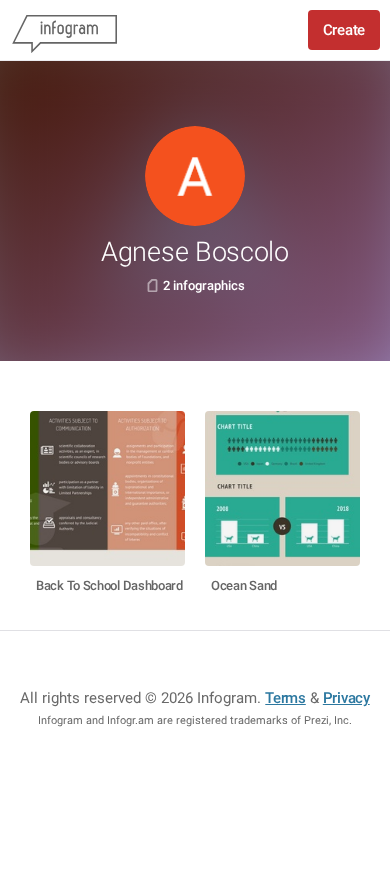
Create (344, 30)
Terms (285, 698)
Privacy (346, 698)
